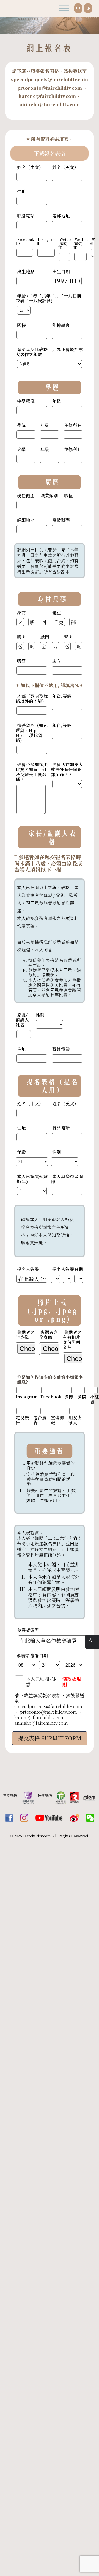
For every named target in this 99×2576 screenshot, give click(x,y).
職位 (68, 496)
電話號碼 (61, 520)
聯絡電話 (26, 216)
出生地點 (26, 272)
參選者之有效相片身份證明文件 (72, 1340)
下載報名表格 (50, 153)
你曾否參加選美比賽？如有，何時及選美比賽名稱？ (32, 772)
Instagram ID (46, 242)
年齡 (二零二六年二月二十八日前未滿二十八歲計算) (49, 298)
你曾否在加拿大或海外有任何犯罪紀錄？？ (67, 769)
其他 (93, 242)
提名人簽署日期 (68, 1269)
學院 (21, 425)
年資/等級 (62, 696)
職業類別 (49, 496)
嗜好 (21, 661)
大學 (21, 449)
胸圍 (21, 637)
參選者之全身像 (49, 1335)
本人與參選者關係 (67, 1179)
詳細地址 (26, 520)
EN (88, 8)
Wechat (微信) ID (80, 244)
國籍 (21, 325)
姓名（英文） (65, 167)
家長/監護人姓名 (22, 1020)
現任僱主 (26, 496)
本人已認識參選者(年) (32, 1179)
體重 (57, 613)
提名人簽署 (28, 1269)
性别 (40, 1015)
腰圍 (45, 637)
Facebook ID (25, 242)
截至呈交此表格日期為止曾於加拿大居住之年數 (49, 352)
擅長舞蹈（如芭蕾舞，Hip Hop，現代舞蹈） (32, 733)
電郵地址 (61, 216)
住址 (21, 192)
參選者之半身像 (25, 1335)
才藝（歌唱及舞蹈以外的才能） (32, 699)
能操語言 (61, 325)
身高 (21, 613)
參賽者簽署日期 (32, 1656)
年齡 (21, 1152)
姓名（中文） (30, 167)
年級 (57, 401)
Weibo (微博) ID (64, 244)
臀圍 (68, 637)
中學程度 (26, 401)
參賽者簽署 (28, 1630)
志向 (57, 661)
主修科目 (73, 425)
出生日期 (61, 272)
